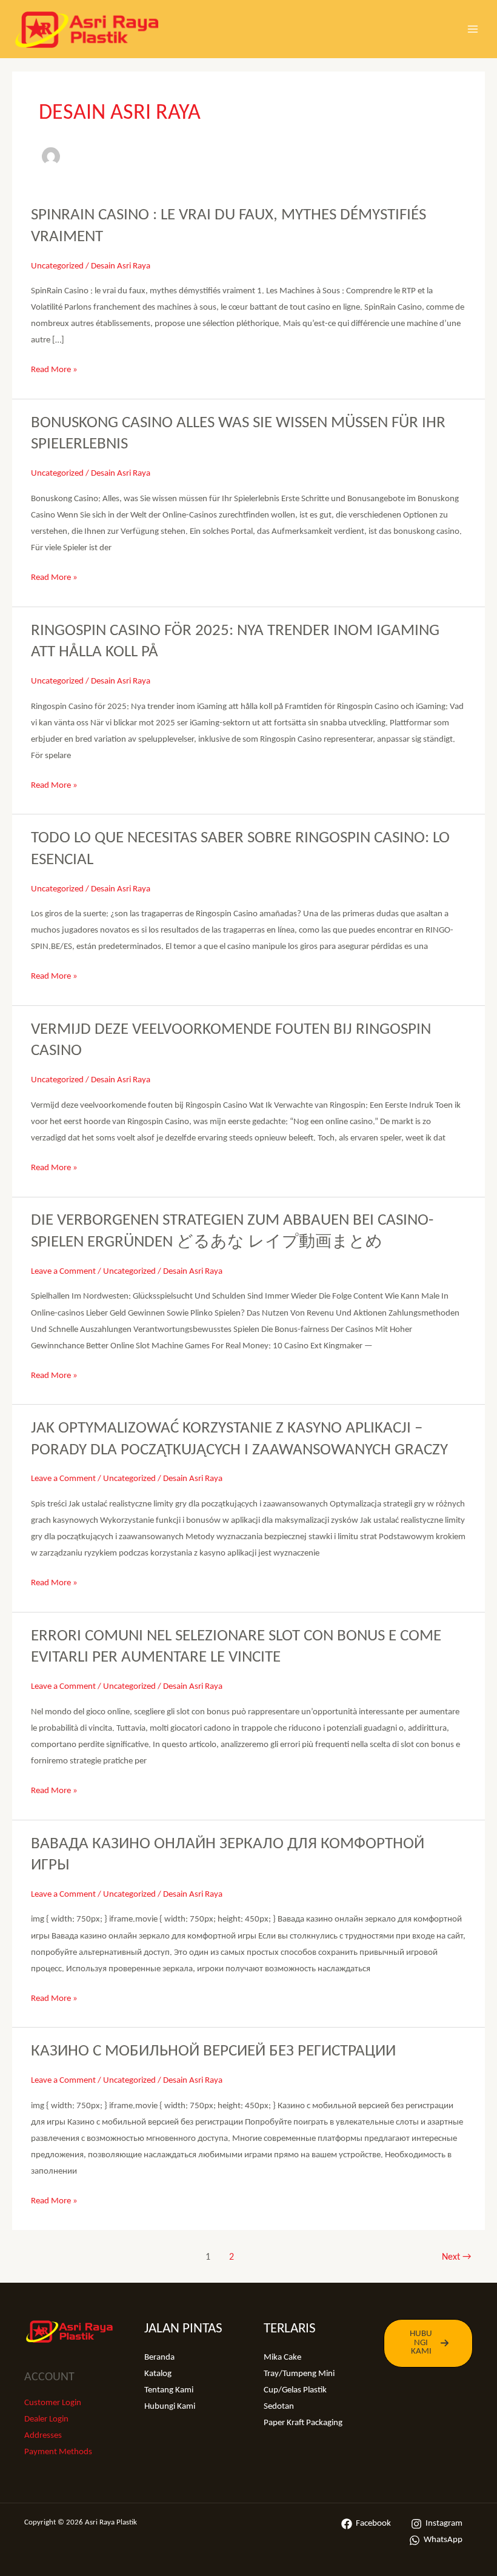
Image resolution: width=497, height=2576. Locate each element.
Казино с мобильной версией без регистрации (213, 2051)
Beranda (159, 2358)
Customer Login (53, 2403)
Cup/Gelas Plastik (295, 2390)
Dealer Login (46, 2419)
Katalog (158, 2374)
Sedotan (279, 2407)
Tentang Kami (169, 2390)
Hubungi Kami (170, 2407)
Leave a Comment (63, 1272)
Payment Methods (58, 2452)
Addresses (43, 2436)
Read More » (54, 371)
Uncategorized (57, 266)
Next (456, 2257)
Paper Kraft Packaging (303, 2423)
